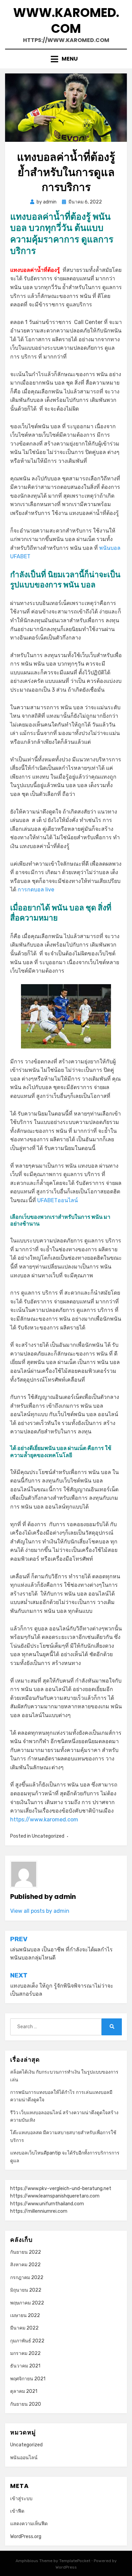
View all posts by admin (40, 1911)
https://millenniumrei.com (39, 2211)
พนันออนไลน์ (24, 2458)
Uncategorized (48, 1836)
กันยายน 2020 (26, 2404)
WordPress (66, 2567)
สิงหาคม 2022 (25, 2265)
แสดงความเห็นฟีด (29, 2524)
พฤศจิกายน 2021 (28, 2379)
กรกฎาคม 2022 (27, 2278)
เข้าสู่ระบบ (21, 2499)
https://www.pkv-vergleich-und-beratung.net (61, 2189)
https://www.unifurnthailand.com (47, 2204)
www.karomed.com (66, 21)
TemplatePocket (75, 2561)
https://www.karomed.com (44, 1820)
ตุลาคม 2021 (24, 2391)
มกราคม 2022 (25, 2353)
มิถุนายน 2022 (26, 2290)
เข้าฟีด (17, 2511)
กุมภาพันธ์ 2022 (27, 2341)
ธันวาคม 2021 (25, 2366)
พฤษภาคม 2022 (27, 2303)
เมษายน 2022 (25, 2315)
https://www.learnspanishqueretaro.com (55, 2196)
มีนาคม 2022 (24, 2328)
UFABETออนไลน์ (58, 1200)
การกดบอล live (36, 890)
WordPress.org (26, 2537)
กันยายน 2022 (26, 2252)
